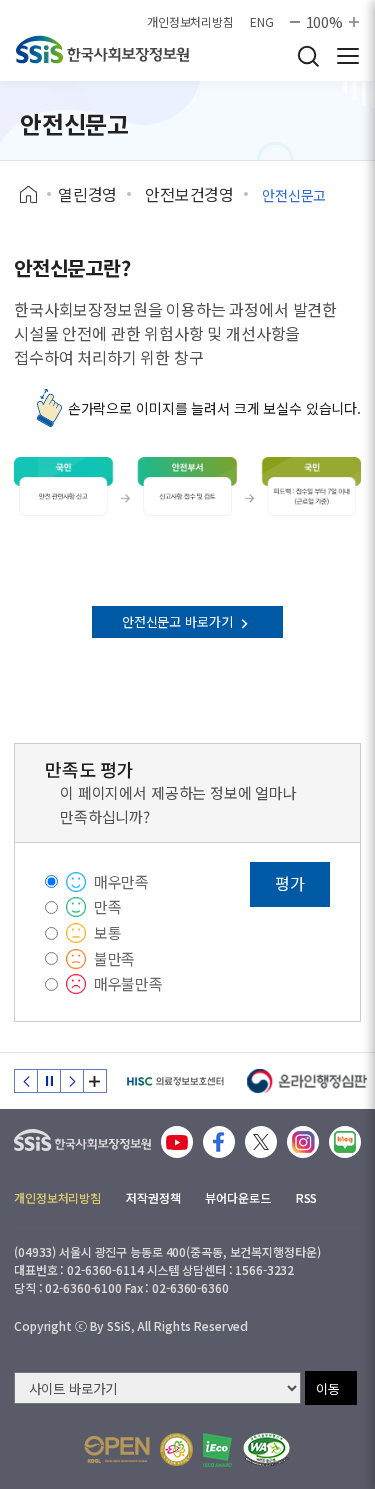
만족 (108, 906)
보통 (108, 932)
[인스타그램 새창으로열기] (303, 1142)
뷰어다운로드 (237, 1197)
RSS (307, 1197)
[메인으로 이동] (82, 1135)
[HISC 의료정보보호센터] (174, 1081)
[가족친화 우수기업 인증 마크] (176, 1449)
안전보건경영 (189, 194)
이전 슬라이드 (26, 1081)
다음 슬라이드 (72, 1081)
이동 (328, 1388)
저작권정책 (153, 1197)
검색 (308, 56)
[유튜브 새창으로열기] (177, 1142)
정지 (49, 1081)
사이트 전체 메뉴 (348, 56)
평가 (290, 883)
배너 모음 (95, 1081)
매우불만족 (128, 983)
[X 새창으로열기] (261, 1142)
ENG (262, 22)
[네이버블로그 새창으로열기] (345, 1142)
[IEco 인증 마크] (217, 1450)
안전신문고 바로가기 (179, 621)
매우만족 (121, 881)
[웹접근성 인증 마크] (266, 1449)
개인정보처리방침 (190, 22)
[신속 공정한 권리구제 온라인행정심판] (307, 1081)
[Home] (35, 195)
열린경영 (87, 194)
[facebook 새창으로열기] (219, 1142)
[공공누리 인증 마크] (117, 1449)
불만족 (115, 958)
